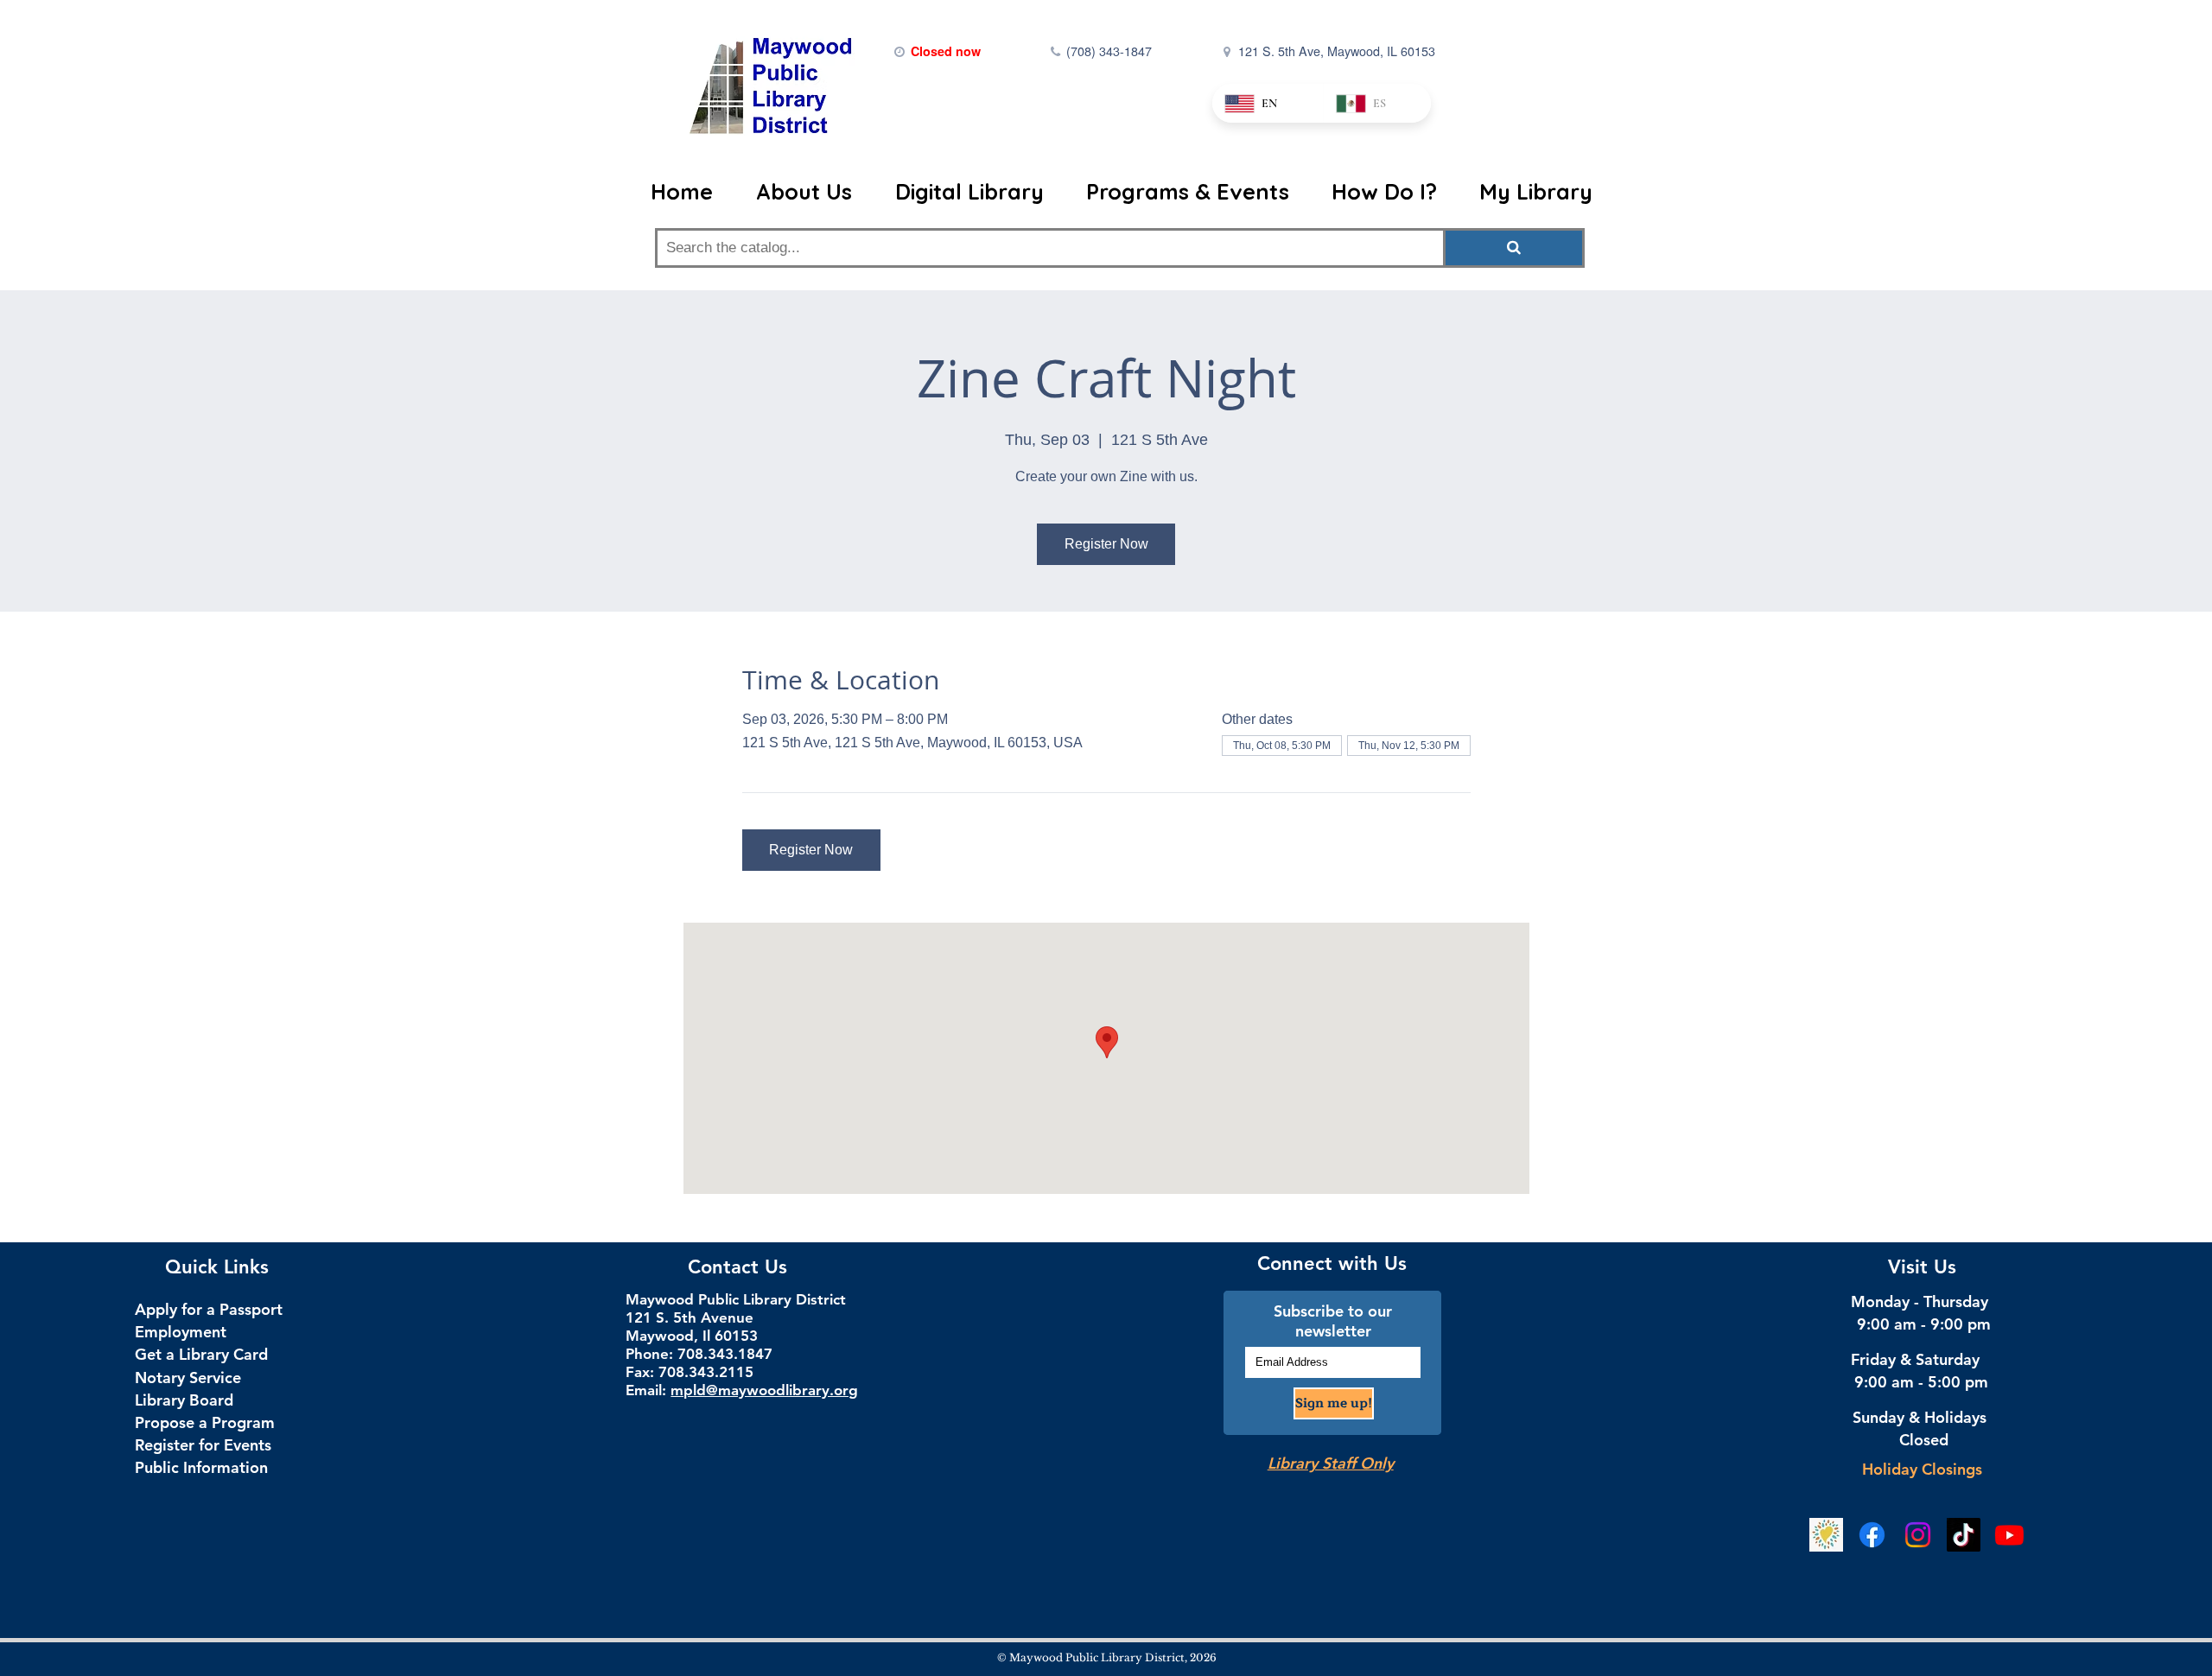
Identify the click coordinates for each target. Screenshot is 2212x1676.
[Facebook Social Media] (1872, 1535)
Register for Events (203, 1445)
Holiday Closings (1922, 1469)
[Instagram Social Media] (1918, 1535)
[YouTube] (2009, 1535)
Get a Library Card (201, 1354)
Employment (181, 1332)
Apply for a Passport (209, 1309)
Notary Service (188, 1378)
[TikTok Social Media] (1964, 1535)
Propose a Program (205, 1422)
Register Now (1106, 544)
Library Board (184, 1400)
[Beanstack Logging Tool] (1826, 1535)
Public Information (201, 1467)
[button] (812, 192)
